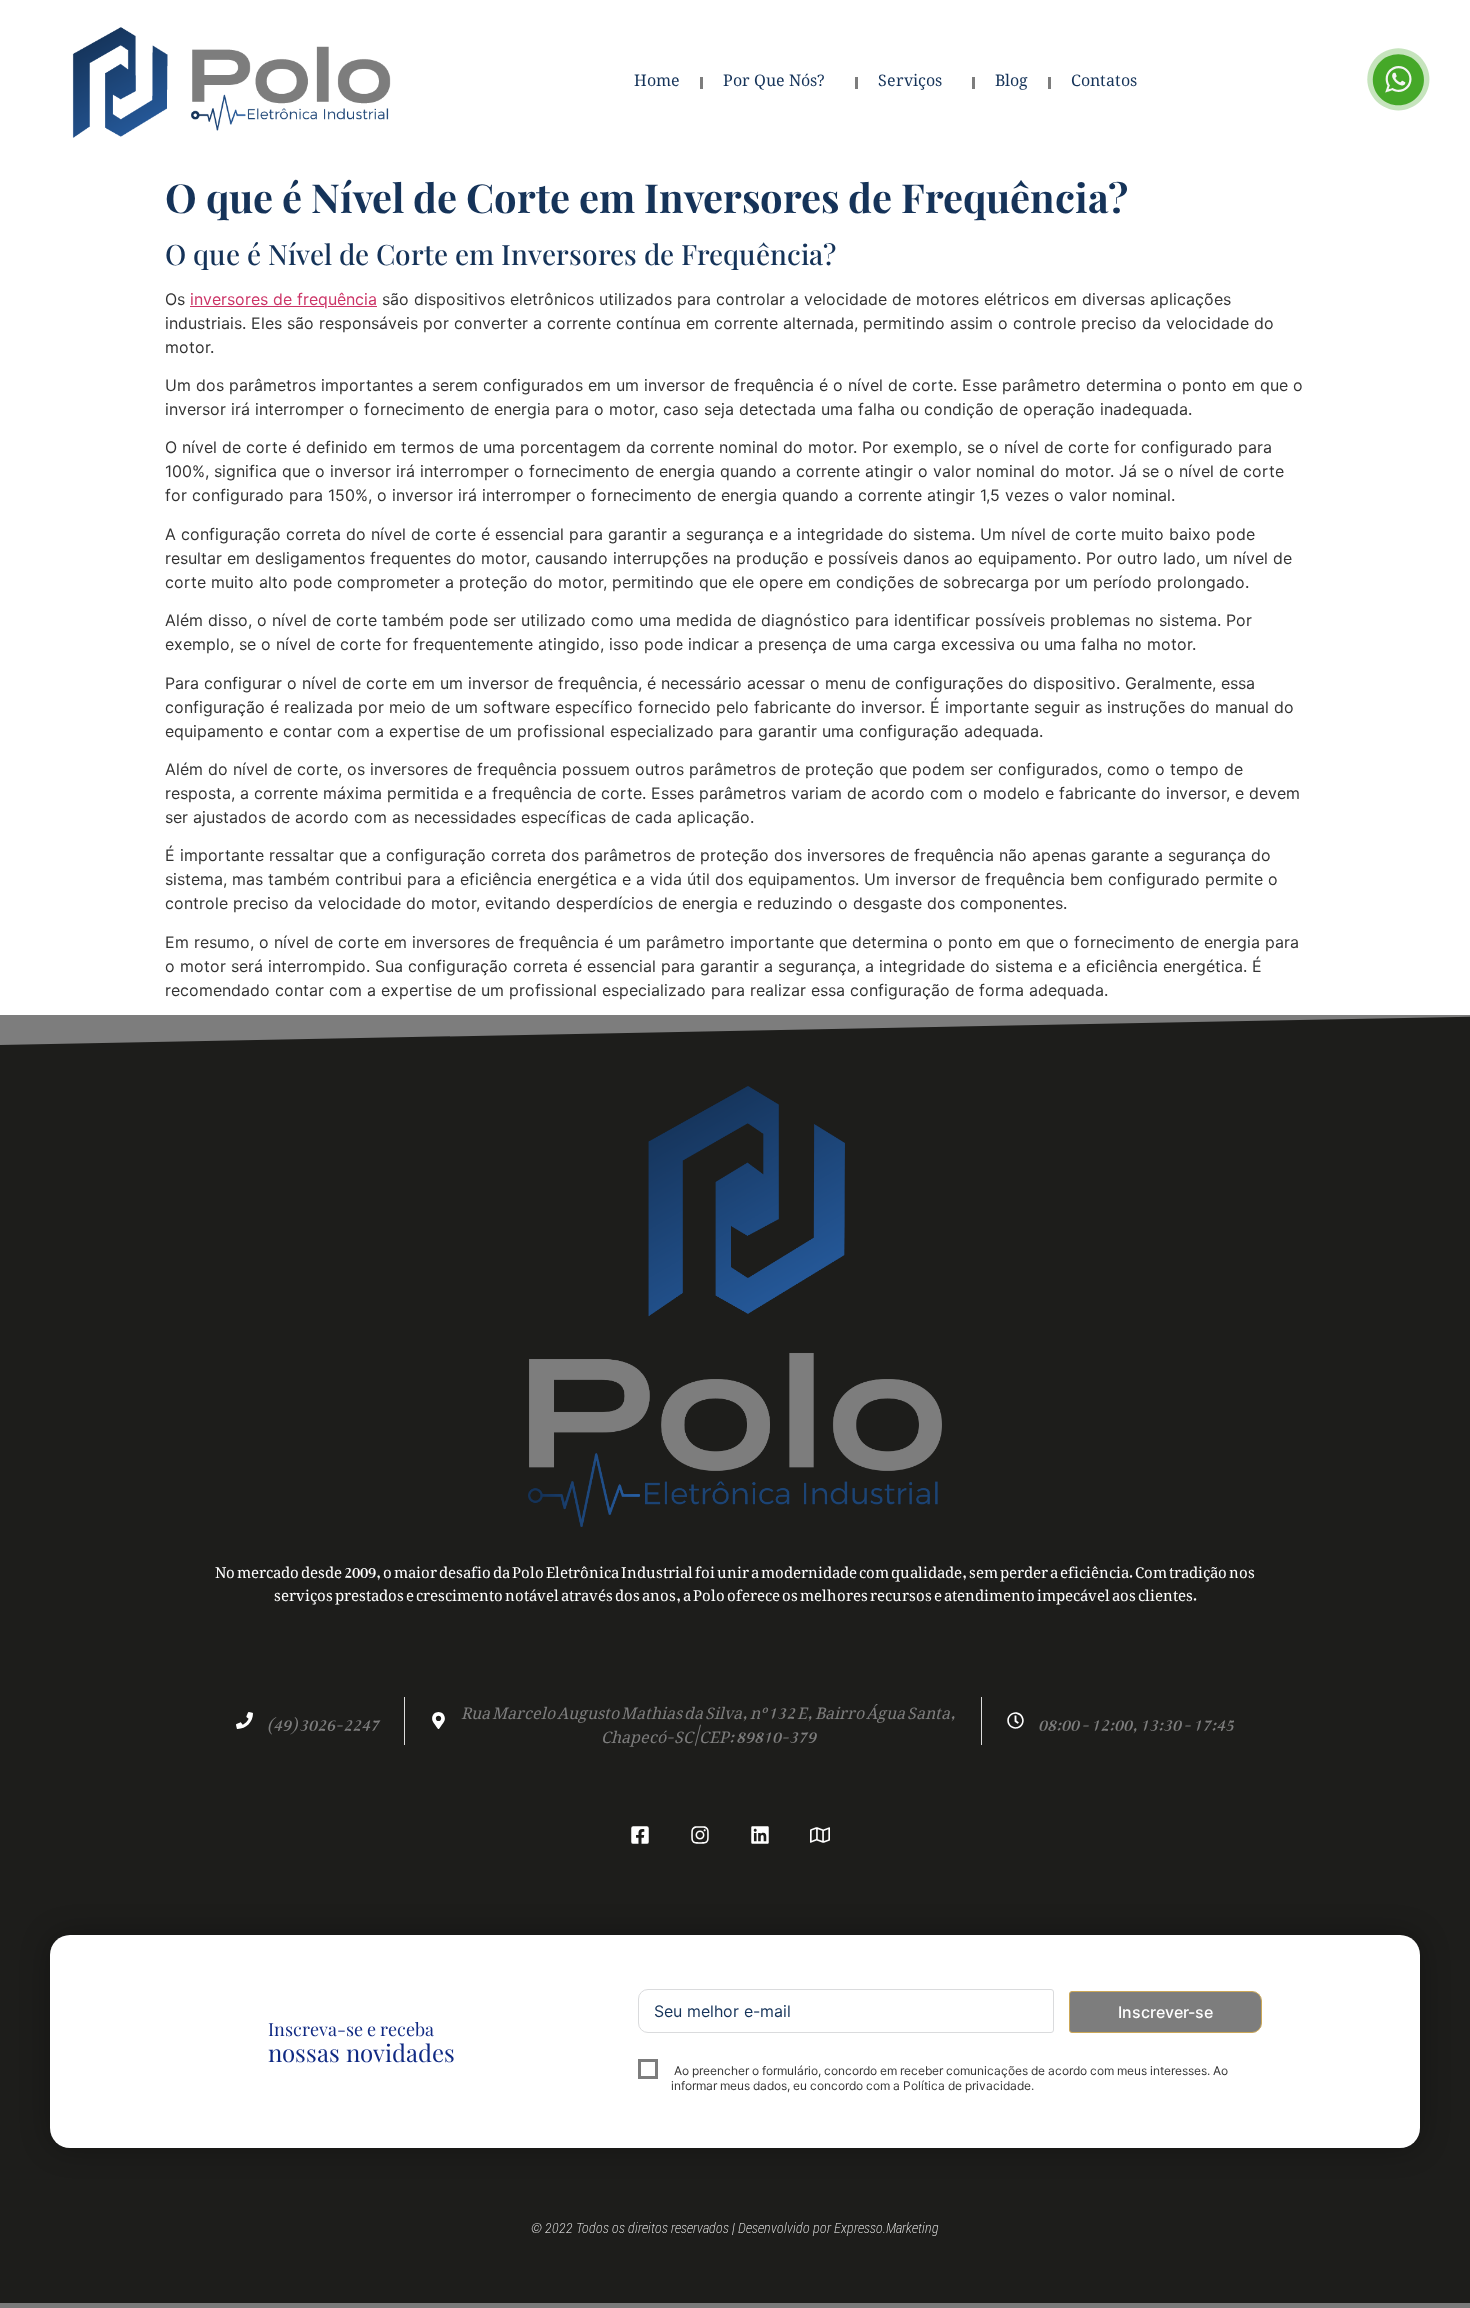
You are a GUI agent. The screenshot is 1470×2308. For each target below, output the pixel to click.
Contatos (1104, 82)
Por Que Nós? (774, 82)
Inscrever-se (1165, 2012)
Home (657, 82)
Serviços (910, 82)
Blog (1011, 82)
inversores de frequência (283, 299)
